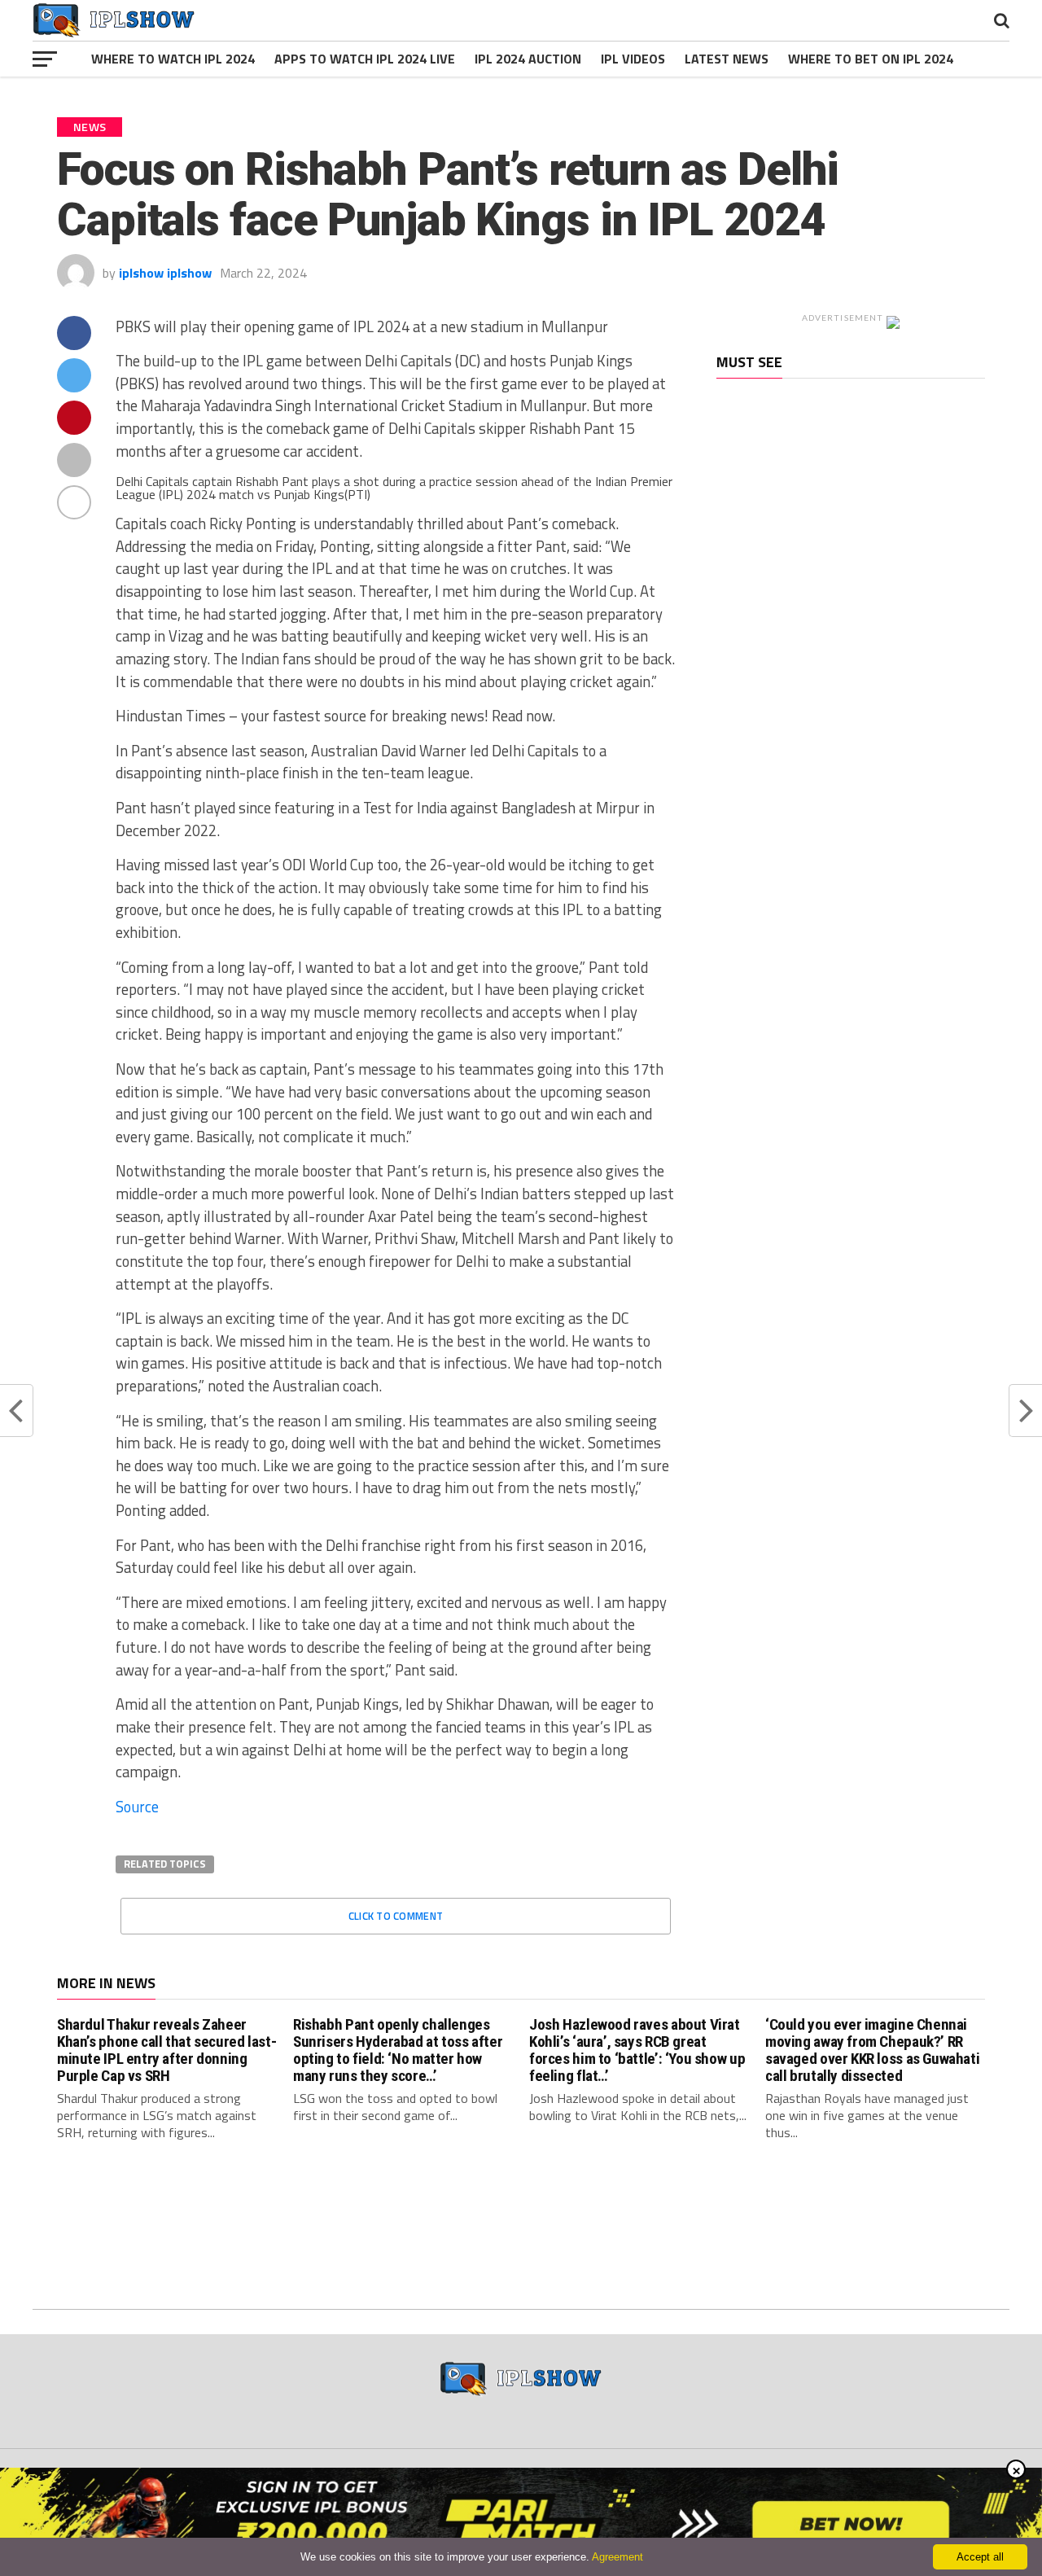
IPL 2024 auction (528, 59)
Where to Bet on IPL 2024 (871, 59)
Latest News (727, 59)
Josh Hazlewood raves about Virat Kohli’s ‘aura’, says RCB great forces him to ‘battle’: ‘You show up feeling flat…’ (637, 2050)
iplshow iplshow (165, 273)
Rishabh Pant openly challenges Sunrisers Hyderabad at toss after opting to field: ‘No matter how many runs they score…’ (398, 2050)
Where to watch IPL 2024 (173, 59)
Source (137, 1807)
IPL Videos (633, 59)
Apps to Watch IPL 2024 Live (365, 59)
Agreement (617, 2557)
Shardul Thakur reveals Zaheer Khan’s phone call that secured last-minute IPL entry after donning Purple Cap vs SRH (166, 2050)
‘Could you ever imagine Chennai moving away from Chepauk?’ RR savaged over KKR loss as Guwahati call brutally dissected (872, 2050)
